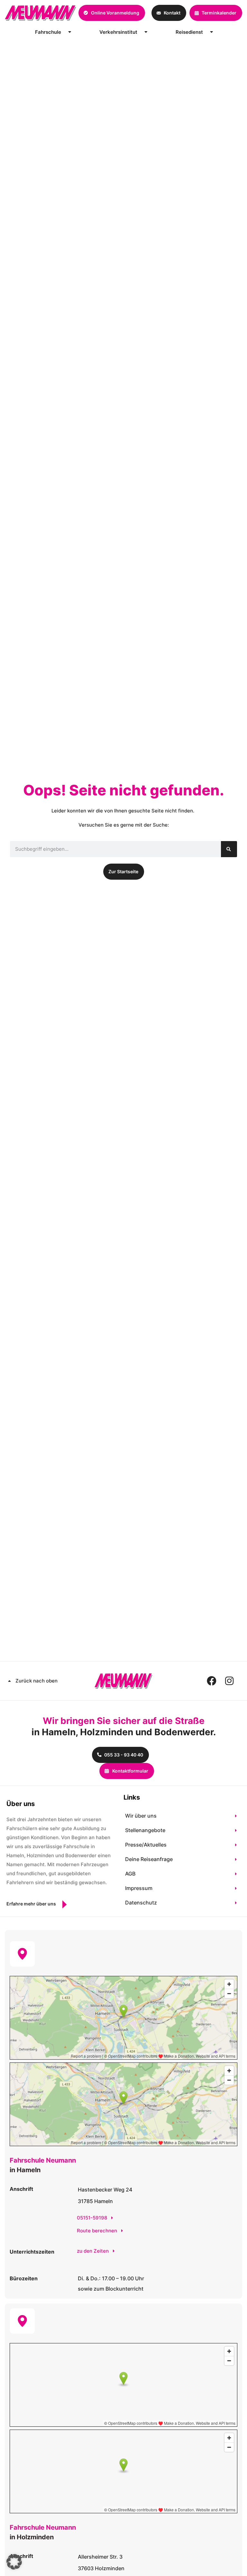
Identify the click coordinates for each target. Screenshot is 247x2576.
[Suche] (229, 849)
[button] (14, 2562)
